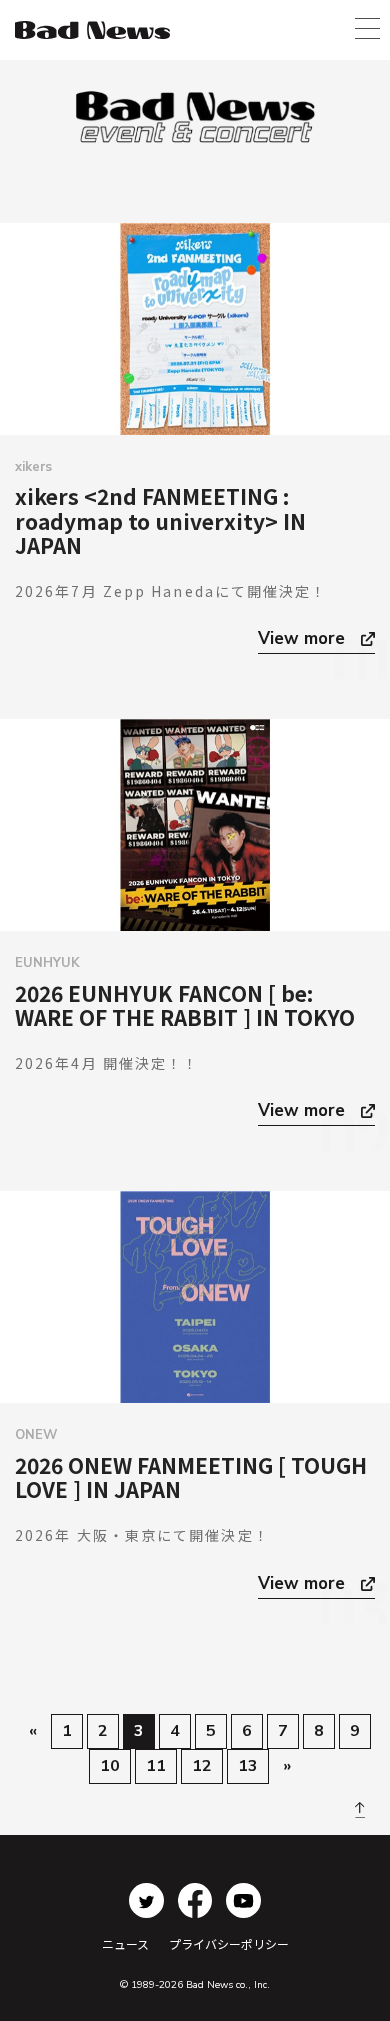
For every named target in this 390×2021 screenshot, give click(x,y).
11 (156, 1766)
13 (248, 1766)
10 (110, 1766)
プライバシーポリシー (229, 1943)
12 (202, 1766)
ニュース (125, 1943)
